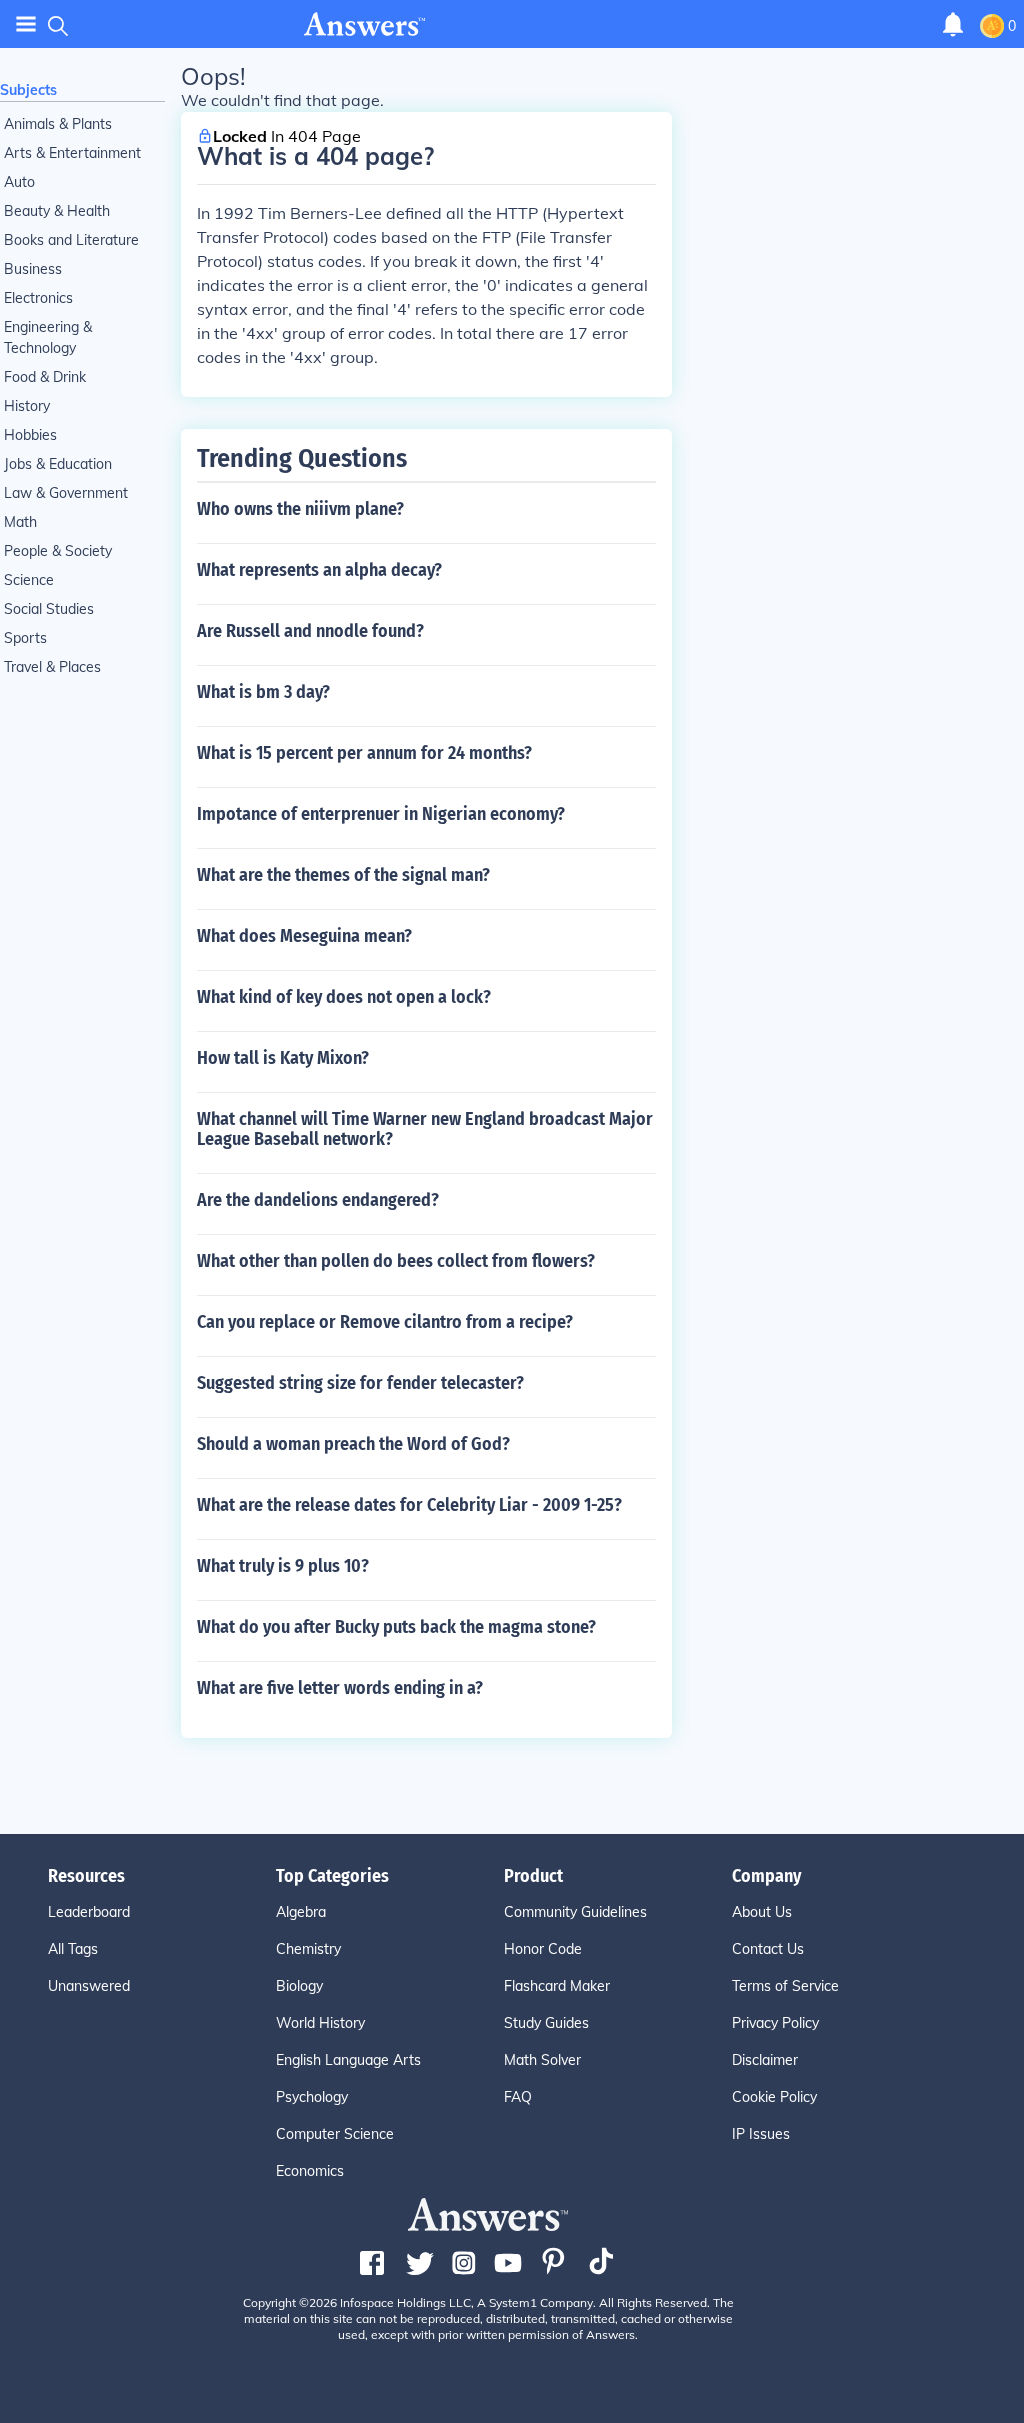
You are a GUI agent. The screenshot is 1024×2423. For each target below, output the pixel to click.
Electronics (38, 298)
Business (33, 269)
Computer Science (335, 2134)
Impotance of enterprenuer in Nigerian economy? (381, 814)
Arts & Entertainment (72, 153)
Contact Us (768, 1949)
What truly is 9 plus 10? (283, 1566)
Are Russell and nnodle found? (310, 631)
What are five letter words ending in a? (340, 1688)
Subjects (28, 90)
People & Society (58, 551)
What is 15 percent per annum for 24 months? (364, 753)
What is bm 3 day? (263, 692)
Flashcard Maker (557, 1986)
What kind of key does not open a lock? (344, 997)
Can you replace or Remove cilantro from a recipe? (385, 1322)
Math (20, 522)
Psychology (312, 2097)
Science (29, 580)
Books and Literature (71, 240)
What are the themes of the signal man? (343, 875)
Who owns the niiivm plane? (300, 509)
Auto (19, 182)
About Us (762, 1912)
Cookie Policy (774, 2097)
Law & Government (66, 493)
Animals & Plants (58, 124)
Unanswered (89, 1986)
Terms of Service (785, 1986)
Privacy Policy (775, 2023)
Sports (25, 638)
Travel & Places (52, 667)
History (27, 406)
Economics (310, 2171)
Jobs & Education (58, 464)
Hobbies (30, 435)
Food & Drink (45, 377)
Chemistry (308, 1949)
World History (320, 2023)
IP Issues (761, 2134)
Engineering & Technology (48, 337)
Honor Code (543, 1949)
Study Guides (546, 2023)
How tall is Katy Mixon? (283, 1058)
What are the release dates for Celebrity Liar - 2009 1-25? (409, 1505)
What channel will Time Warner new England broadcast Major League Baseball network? (425, 1129)
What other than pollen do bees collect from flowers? (396, 1261)
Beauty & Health (57, 211)
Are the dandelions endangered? (318, 1200)
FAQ (518, 2097)
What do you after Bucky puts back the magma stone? (396, 1627)
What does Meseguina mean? (304, 936)
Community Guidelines (575, 1912)
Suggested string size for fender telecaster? (360, 1383)
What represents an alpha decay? (319, 570)
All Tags (73, 1949)
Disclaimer (765, 2060)
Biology (299, 1986)
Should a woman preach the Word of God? (353, 1444)
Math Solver (542, 2060)
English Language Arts (348, 2060)
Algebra (301, 1912)
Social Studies (49, 609)
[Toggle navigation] (26, 24)
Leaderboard (89, 1912)
